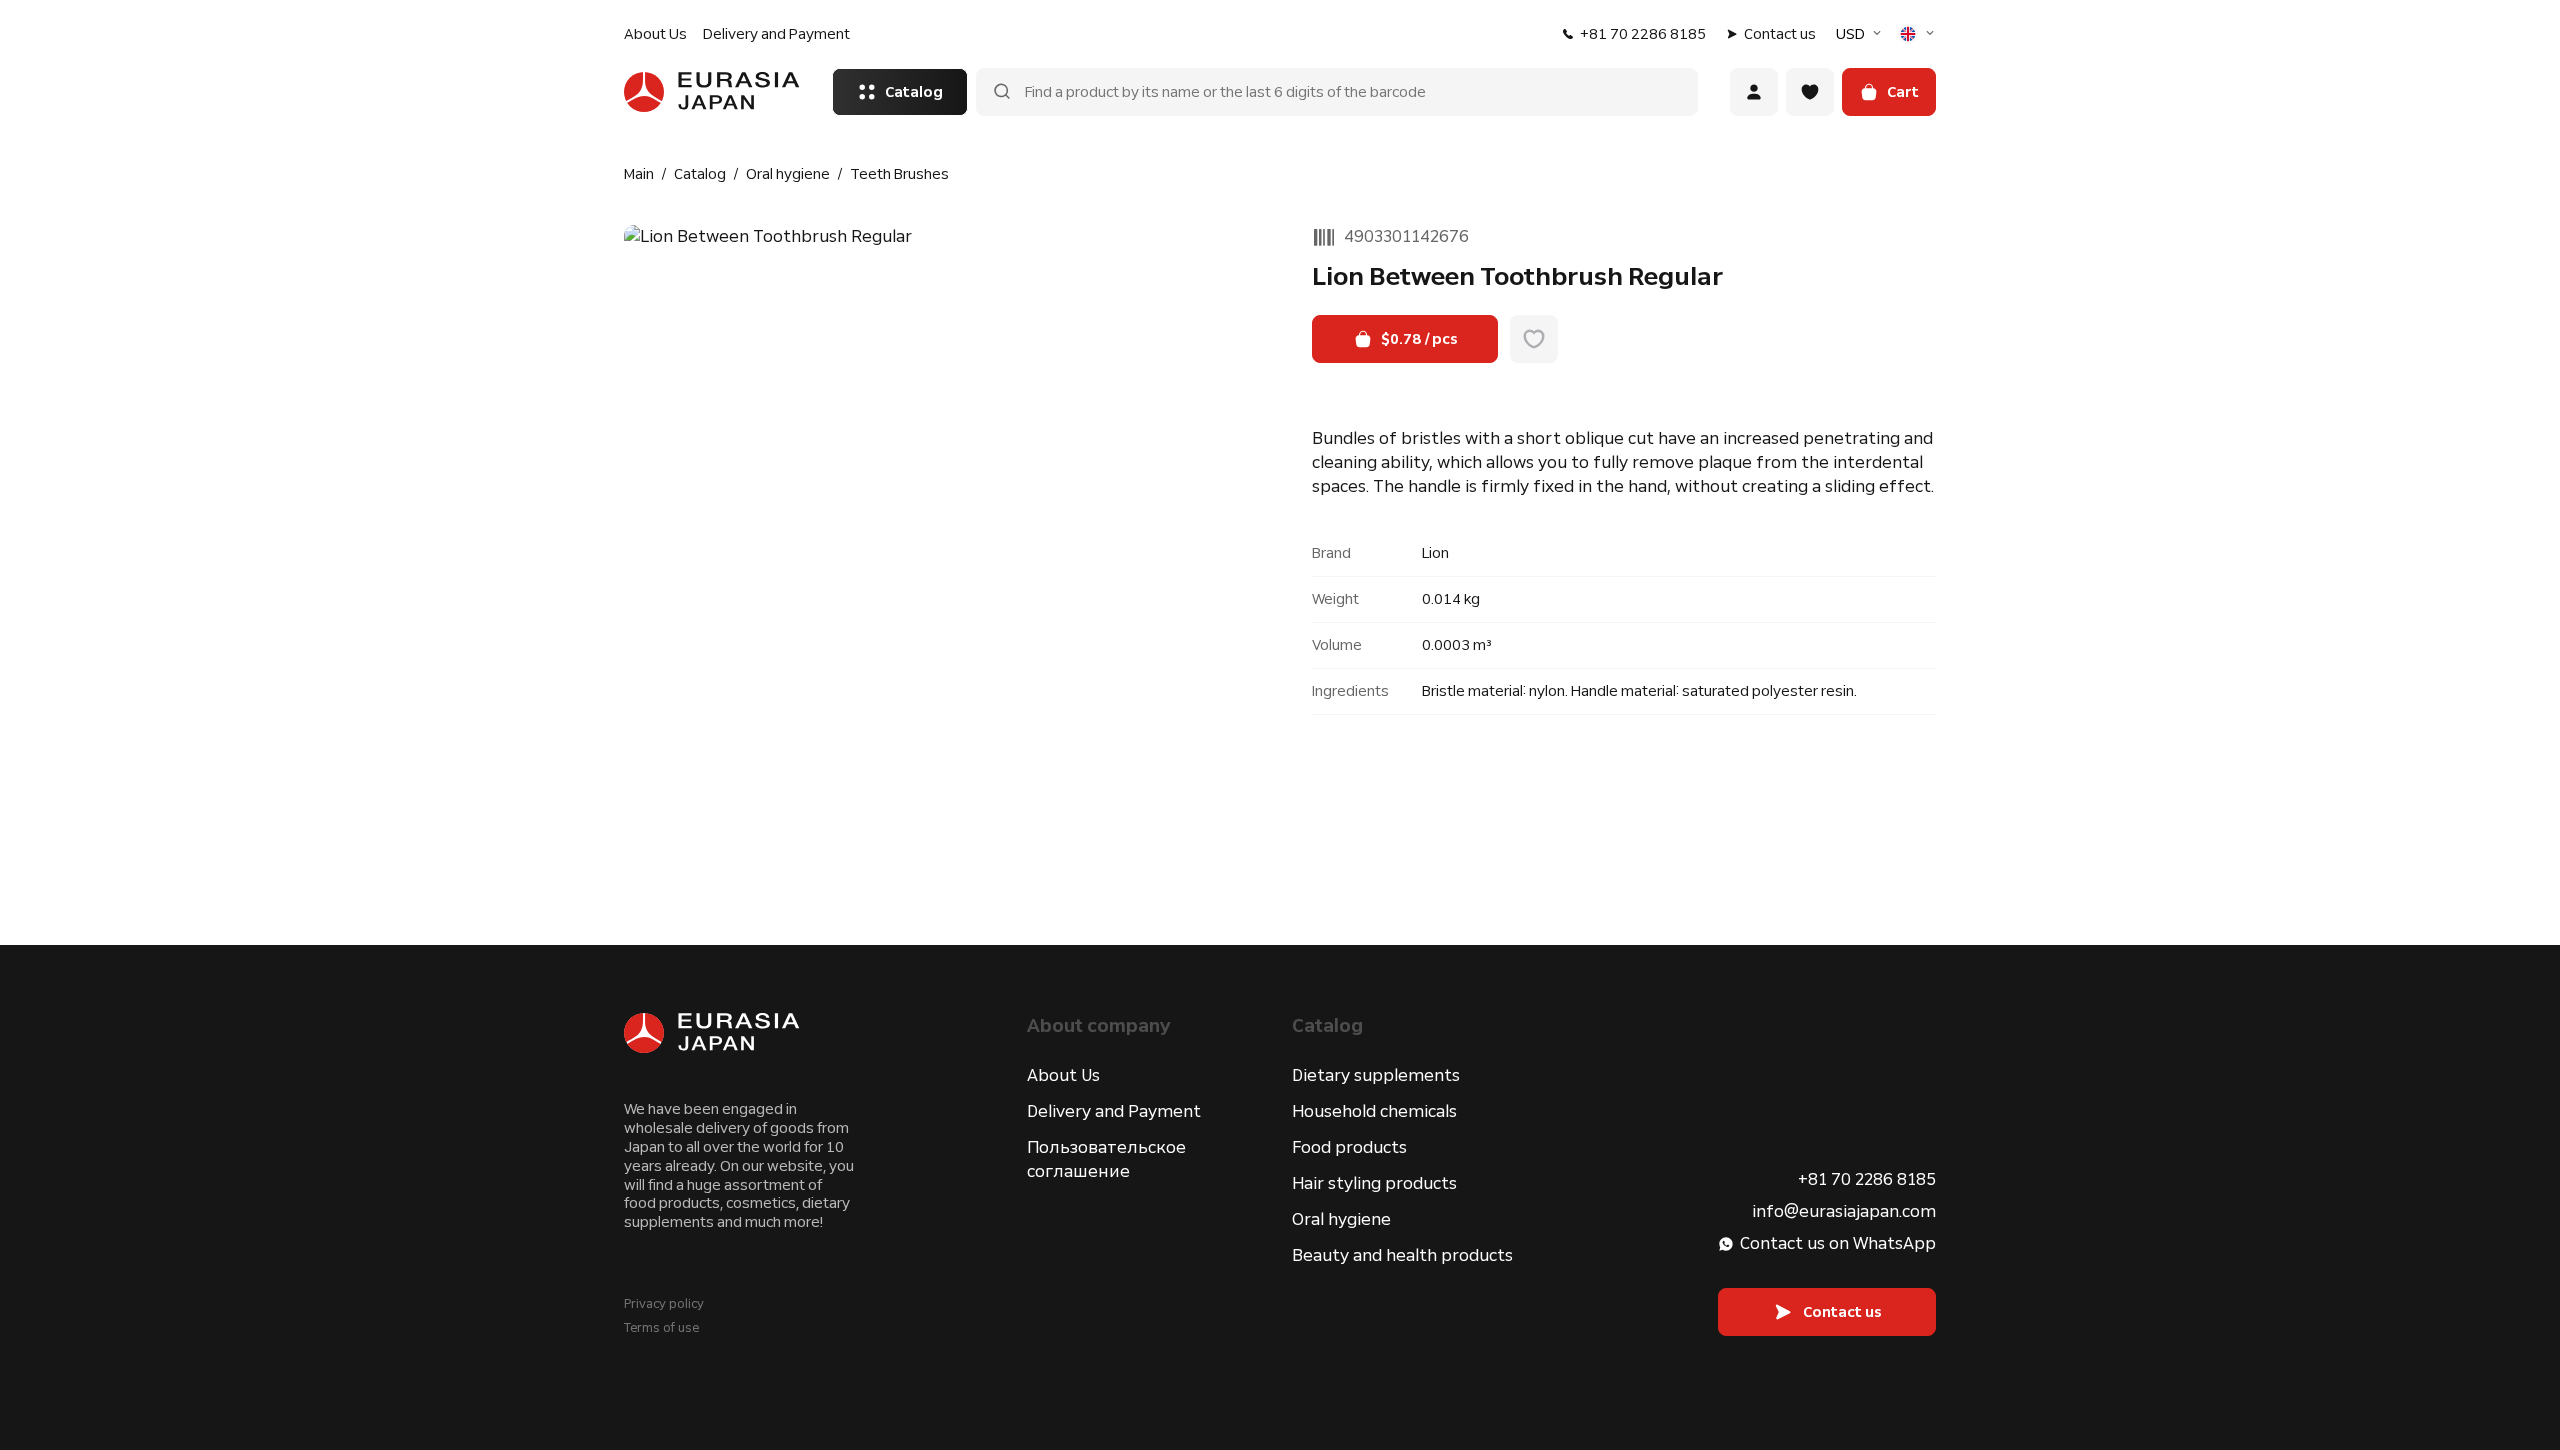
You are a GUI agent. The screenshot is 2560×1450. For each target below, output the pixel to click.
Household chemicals (1374, 1111)
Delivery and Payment (776, 34)
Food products (1349, 1147)
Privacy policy (664, 1304)
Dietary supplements (1376, 1075)
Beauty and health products (1402, 1255)
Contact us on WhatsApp (1838, 1243)
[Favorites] (1810, 92)
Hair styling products (1374, 1183)
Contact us (1780, 34)
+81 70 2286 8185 (1643, 34)
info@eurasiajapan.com (1844, 1211)
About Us (655, 34)
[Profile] (1754, 92)
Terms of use (661, 1328)
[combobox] (1861, 34)
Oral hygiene (1341, 1219)
